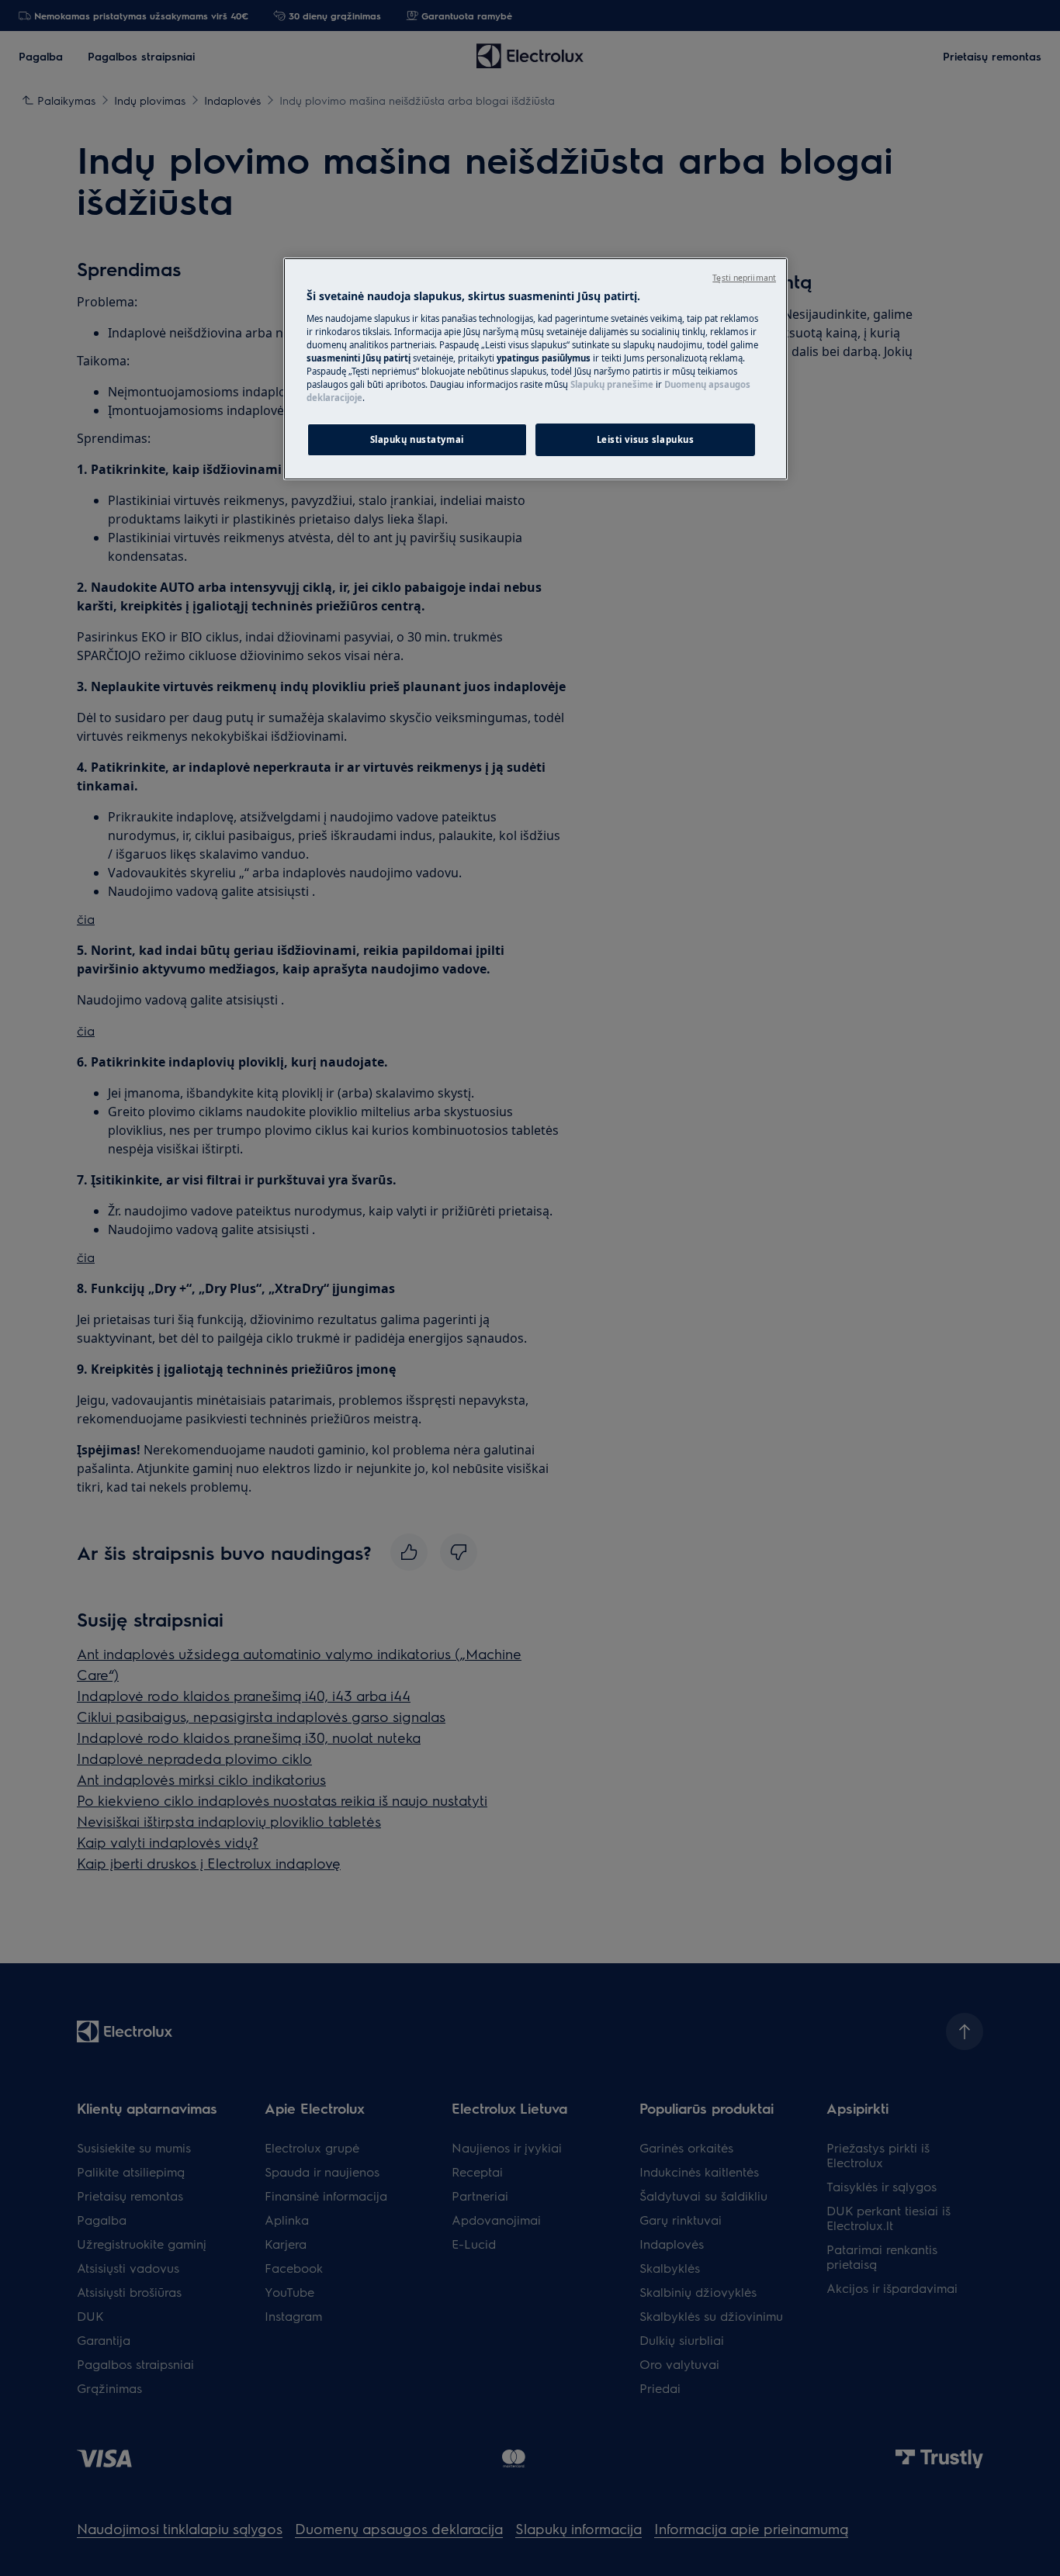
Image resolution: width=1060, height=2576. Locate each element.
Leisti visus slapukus (646, 439)
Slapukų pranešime (612, 384)
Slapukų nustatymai (417, 439)
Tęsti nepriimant (744, 278)
